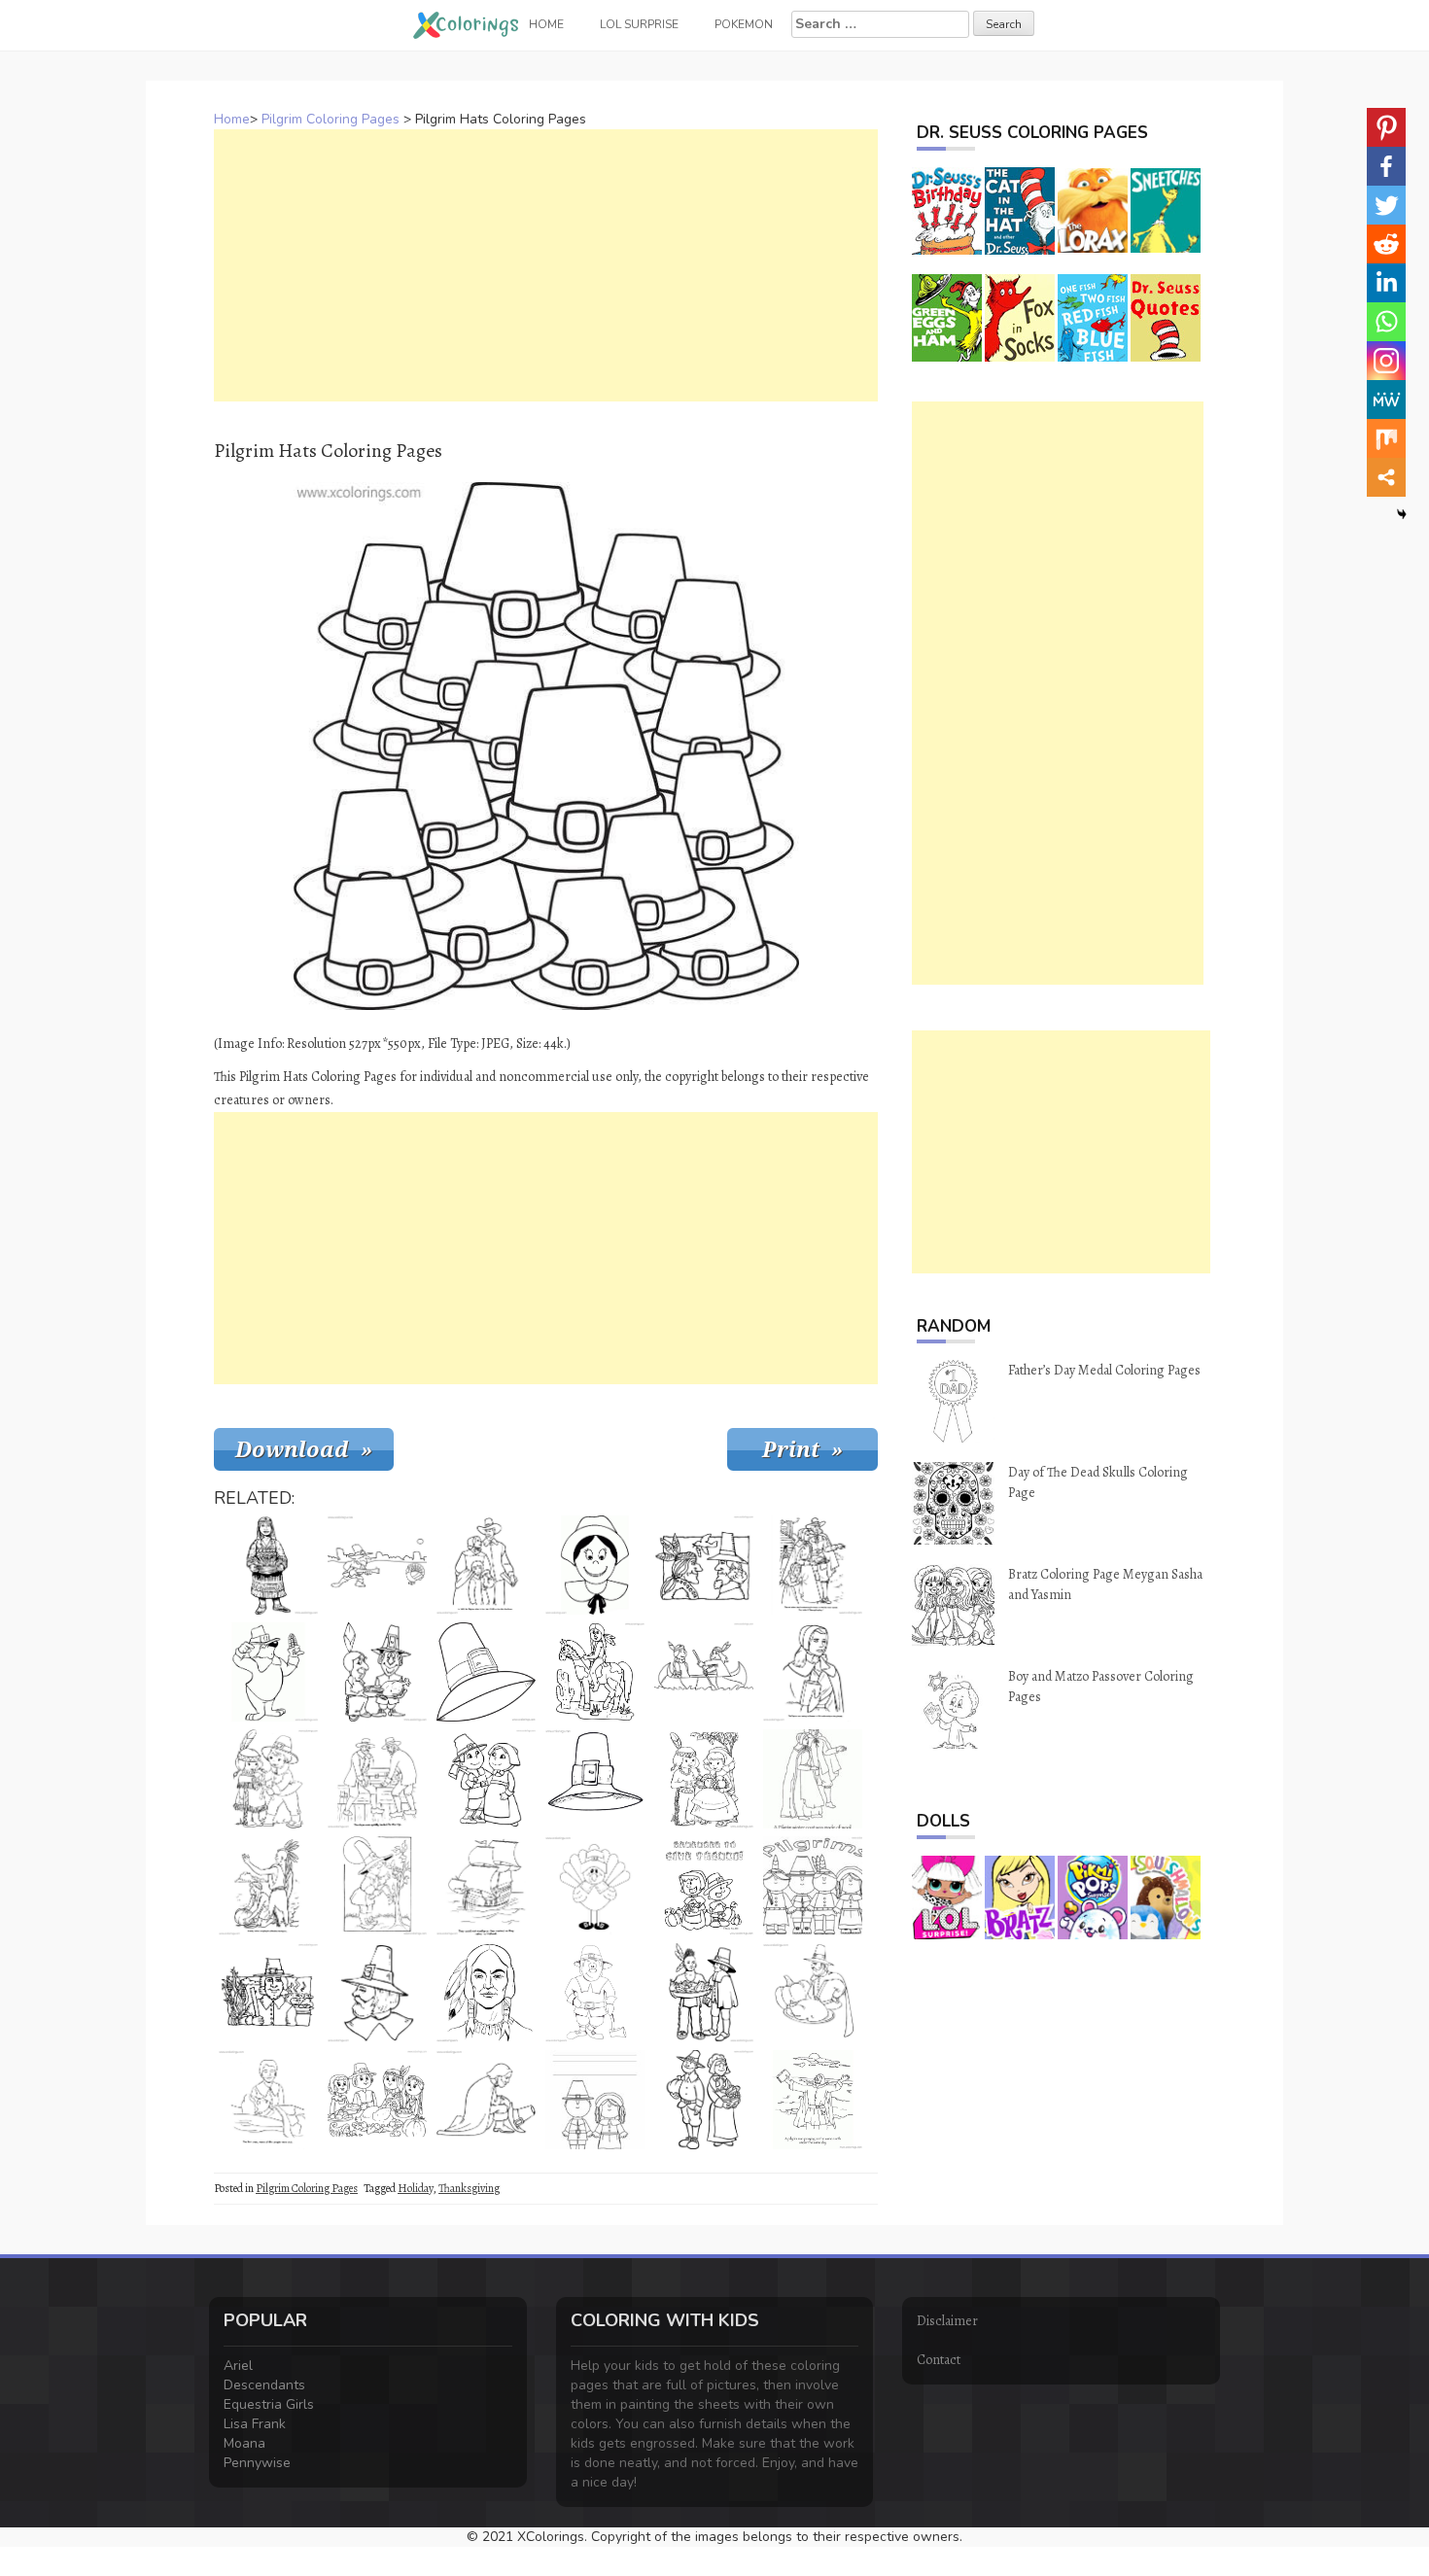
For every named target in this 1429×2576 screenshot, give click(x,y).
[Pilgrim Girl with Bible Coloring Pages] (813, 1672)
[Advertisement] (546, 265)
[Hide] (1402, 514)
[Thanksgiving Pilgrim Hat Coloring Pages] (595, 1779)
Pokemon (744, 24)
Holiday (415, 2188)
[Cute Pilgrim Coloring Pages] (486, 1779)
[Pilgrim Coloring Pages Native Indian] (704, 1672)
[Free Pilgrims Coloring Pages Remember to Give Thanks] (704, 1886)
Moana (244, 2443)
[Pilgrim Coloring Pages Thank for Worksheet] (595, 2100)
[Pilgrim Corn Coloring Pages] (268, 1672)
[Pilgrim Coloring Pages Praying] (486, 2100)
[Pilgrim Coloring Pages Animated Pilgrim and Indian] (377, 1672)
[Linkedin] (1386, 283)
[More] (1386, 477)
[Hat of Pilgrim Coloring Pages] (486, 1672)
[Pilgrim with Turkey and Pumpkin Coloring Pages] (813, 1993)
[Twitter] (1386, 205)
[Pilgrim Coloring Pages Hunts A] (377, 1565)
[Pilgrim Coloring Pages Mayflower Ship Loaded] (377, 1779)
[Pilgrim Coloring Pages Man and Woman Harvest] (704, 2100)
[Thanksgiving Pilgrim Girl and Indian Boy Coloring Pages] (704, 1779)
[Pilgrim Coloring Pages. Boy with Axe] (377, 1886)
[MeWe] (1386, 400)
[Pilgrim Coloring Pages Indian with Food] (704, 1993)
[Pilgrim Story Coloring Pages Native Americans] (268, 1886)
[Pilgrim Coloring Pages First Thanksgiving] (813, 1565)
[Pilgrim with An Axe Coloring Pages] (595, 1993)
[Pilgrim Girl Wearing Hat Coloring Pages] (595, 1565)
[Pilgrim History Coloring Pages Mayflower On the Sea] (486, 1886)
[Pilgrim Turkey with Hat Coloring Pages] (595, 1886)
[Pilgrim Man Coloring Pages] (377, 1993)
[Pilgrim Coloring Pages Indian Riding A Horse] (595, 1672)
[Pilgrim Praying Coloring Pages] (813, 2100)
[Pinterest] (1386, 127)
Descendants (264, 2385)
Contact (939, 2360)
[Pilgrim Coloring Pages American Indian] (704, 1565)
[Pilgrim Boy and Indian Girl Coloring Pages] (268, 1779)
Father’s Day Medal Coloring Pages (1104, 1370)
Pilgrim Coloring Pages (331, 119)
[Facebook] (1386, 166)
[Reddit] (1386, 244)
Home (232, 119)
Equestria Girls (269, 2404)
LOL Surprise (639, 24)
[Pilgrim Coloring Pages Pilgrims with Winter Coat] (813, 1779)
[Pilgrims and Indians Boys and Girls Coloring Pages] (813, 1886)
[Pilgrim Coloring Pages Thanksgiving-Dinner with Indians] (377, 2100)
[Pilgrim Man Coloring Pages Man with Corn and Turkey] (268, 1993)
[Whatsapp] (1386, 322)
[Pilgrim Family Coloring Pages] (486, 1565)
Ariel (238, 2366)
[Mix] (1386, 438)
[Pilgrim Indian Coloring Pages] (486, 1993)
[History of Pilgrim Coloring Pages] (268, 2100)
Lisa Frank (255, 2424)
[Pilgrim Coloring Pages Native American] (268, 1565)
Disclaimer (947, 2321)
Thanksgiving (469, 2188)
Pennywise (257, 2463)
